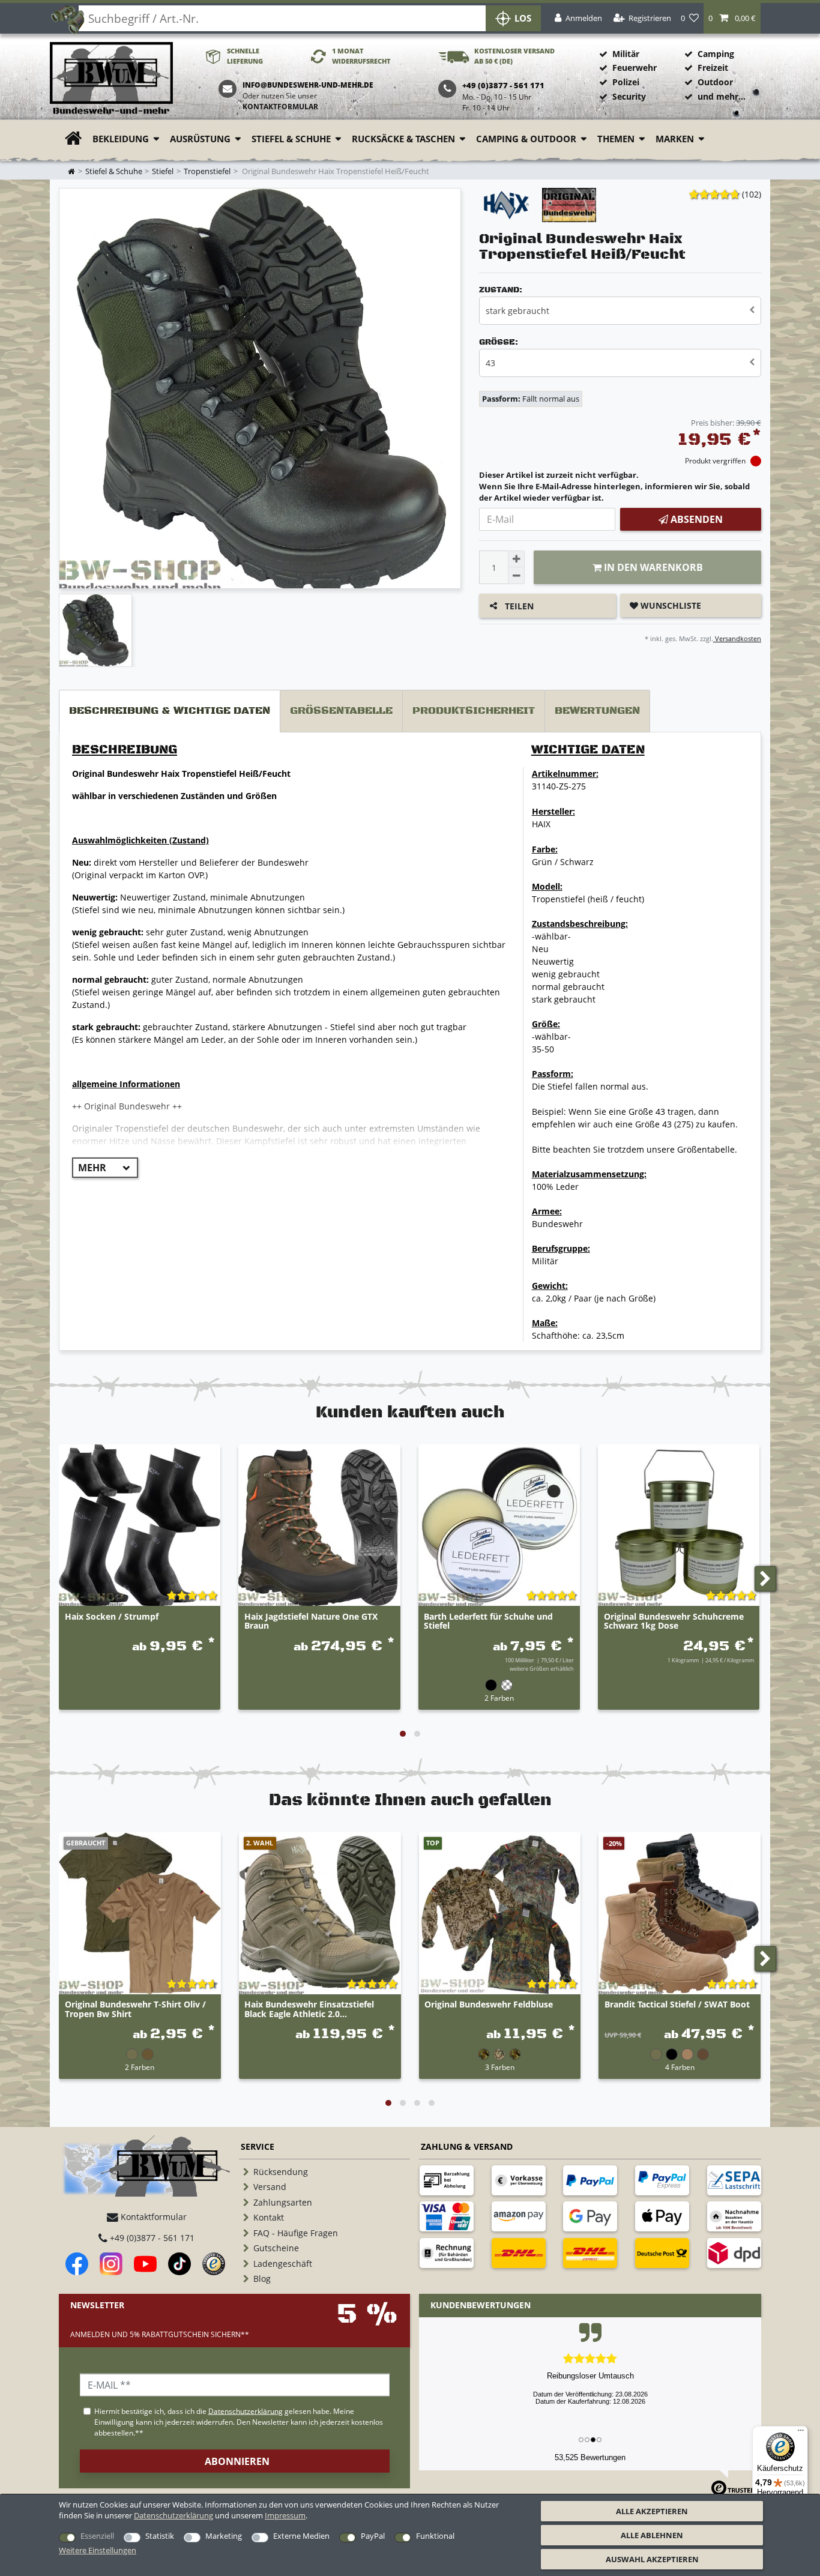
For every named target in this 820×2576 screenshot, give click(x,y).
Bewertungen (597, 711)
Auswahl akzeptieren (652, 2559)
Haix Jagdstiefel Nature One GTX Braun (311, 1621)
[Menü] (801, 2433)
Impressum (285, 2515)
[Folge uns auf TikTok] (179, 2264)
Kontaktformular (280, 107)
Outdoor (715, 82)
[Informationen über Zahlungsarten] (447, 2180)
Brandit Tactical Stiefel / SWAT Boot (677, 2005)
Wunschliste (670, 605)
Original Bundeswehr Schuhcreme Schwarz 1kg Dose (674, 1621)
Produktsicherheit (474, 711)
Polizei (626, 82)
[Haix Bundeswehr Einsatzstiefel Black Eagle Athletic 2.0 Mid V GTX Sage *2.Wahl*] (320, 1913)
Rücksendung (281, 2172)
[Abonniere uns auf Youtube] (145, 2264)
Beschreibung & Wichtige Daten (170, 711)
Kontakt (269, 2217)
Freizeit (713, 68)
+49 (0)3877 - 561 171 (151, 2238)
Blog (262, 2279)
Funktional (435, 2536)
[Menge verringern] (516, 576)
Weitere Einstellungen (98, 2550)
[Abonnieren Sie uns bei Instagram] (111, 2264)
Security (629, 96)
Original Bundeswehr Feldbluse (489, 2005)
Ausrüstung (200, 139)
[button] (732, 18)
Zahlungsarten (283, 2202)
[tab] (170, 711)
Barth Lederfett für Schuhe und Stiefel (488, 1621)
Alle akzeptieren (652, 2511)
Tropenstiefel (207, 171)
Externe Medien (301, 2536)
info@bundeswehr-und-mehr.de (308, 85)
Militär (626, 54)
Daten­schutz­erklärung (173, 2515)
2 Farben (499, 1698)
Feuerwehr (635, 68)
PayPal (373, 2536)
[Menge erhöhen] (516, 559)
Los (523, 18)
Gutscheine (276, 2248)
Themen (616, 139)
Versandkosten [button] (737, 638)
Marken (675, 139)
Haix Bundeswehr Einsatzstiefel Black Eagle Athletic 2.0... (309, 2009)
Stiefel (163, 171)
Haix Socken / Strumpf (112, 1617)
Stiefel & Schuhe (291, 139)
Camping (716, 54)
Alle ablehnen (652, 2535)
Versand (270, 2187)
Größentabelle (341, 711)
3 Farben (500, 2067)
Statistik (160, 2536)
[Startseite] (111, 79)
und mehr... (722, 96)
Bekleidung (121, 139)
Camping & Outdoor (526, 139)
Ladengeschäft (283, 2264)
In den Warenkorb (652, 567)
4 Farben (680, 2067)
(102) (752, 194)
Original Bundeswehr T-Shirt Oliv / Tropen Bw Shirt (135, 2009)
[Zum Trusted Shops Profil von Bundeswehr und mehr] (214, 2264)
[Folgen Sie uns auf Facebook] (77, 2264)
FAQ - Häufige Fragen (296, 2233)
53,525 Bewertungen (590, 2457)
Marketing (224, 2536)
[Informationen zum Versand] (519, 2253)
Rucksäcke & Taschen (403, 139)
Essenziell (97, 2536)
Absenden (695, 519)
